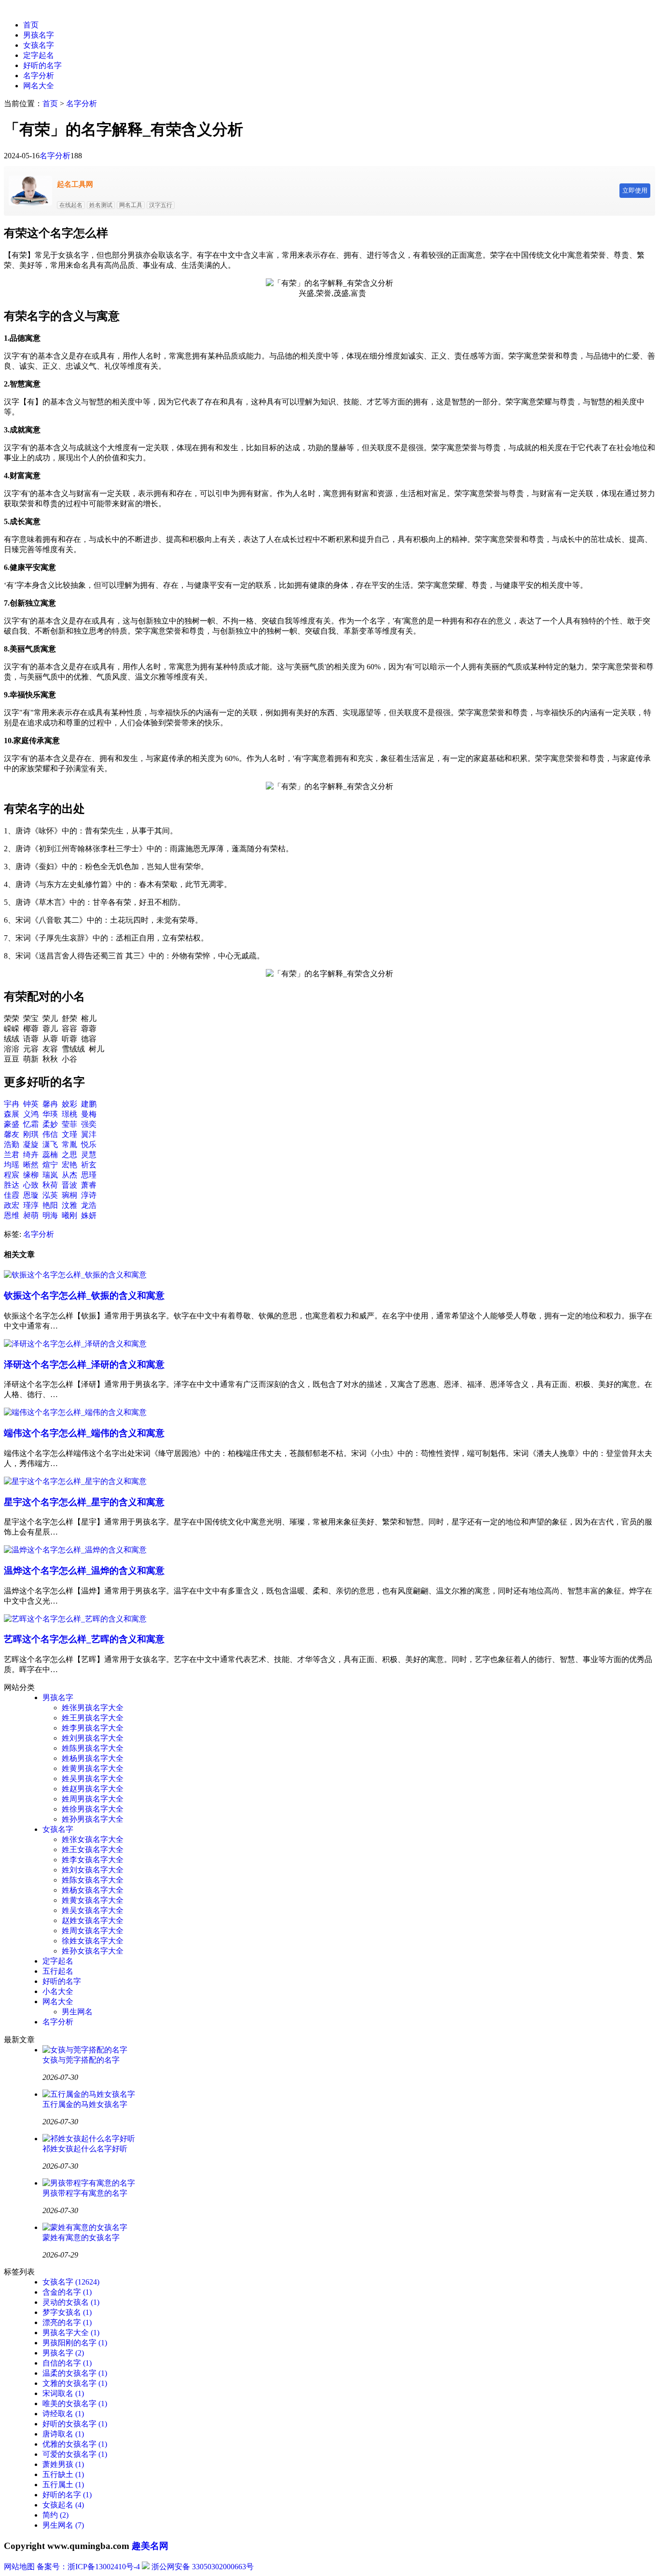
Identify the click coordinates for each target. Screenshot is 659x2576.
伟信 (50, 1134)
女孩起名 (63, 2505)
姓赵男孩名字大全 (93, 1789)
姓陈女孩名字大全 (93, 1880)
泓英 (50, 1195)
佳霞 (12, 1195)
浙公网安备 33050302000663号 (203, 2567)
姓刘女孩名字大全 (93, 1870)
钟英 (31, 1104)
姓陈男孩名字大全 (93, 1748)
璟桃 (69, 1114)
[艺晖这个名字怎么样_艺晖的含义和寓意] (75, 1619)
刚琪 (31, 1134)
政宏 (12, 1205)
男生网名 (77, 2012)
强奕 (89, 1124)
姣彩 (69, 1104)
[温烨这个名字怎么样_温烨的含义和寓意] (75, 1550)
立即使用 (635, 190)
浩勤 (12, 1144)
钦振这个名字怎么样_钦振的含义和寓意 (84, 1295)
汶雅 (69, 1205)
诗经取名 (63, 2414)
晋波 (69, 1185)
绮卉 (31, 1155)
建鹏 (89, 1104)
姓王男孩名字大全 (93, 1718)
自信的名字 (67, 2363)
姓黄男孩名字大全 (93, 1768)
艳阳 (50, 1205)
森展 (12, 1114)
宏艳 (69, 1165)
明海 (50, 1215)
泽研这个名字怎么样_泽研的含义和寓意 (84, 1364)
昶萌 (31, 1215)
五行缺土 (63, 2474)
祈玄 (89, 1165)
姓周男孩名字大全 (93, 1799)
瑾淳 (31, 1205)
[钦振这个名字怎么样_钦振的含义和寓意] (75, 1275)
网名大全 (39, 86)
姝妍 (89, 1215)
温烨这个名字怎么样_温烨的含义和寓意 (84, 1571)
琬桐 (69, 1195)
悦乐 (89, 1144)
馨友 (12, 1134)
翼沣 (89, 1134)
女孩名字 (39, 45)
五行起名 (58, 1971)
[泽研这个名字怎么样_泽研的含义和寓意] (75, 1344)
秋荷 (50, 1185)
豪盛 (12, 1124)
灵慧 (89, 1155)
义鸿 (31, 1114)
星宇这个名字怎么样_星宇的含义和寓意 (84, 1502)
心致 (31, 1185)
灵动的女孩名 (71, 2302)
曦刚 (69, 1215)
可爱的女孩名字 (75, 2454)
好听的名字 (42, 65)
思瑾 (89, 1175)
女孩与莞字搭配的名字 (81, 2060)
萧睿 (89, 1185)
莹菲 (69, 1124)
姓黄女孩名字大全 (93, 1900)
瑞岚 (50, 1175)
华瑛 (50, 1114)
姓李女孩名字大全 (93, 1860)
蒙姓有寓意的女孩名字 (81, 2237)
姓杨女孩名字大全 (93, 1890)
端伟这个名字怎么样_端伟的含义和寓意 (84, 1433)
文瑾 (69, 1134)
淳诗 (89, 1195)
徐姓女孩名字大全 (93, 1941)
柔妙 (50, 1124)
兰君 (12, 1155)
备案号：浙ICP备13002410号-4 (88, 2567)
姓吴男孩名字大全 (93, 1779)
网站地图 (19, 2567)
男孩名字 (39, 35)
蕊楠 (50, 1155)
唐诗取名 (63, 2434)
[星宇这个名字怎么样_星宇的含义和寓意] (75, 1481)
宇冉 (12, 1104)
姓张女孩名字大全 (93, 1839)
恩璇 (31, 1195)
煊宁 (50, 1165)
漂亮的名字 (67, 2322)
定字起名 (39, 55)
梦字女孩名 (67, 2312)
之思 (69, 1155)
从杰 (69, 1175)
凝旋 (31, 1144)
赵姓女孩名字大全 (93, 1920)
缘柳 (31, 1175)
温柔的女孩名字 (75, 2373)
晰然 (31, 1165)
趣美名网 (150, 2546)
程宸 (12, 1175)
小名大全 (58, 1991)
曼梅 (89, 1114)
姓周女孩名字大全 (93, 1931)
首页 (31, 25)
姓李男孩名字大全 (93, 1728)
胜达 (12, 1185)
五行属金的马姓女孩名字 (85, 2104)
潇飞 (50, 1144)
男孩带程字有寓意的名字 (85, 2193)
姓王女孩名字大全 (93, 1849)
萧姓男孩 (63, 2464)
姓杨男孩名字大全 (93, 1758)
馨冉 (50, 1104)
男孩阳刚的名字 (75, 2343)
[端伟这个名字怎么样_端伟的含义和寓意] (75, 1412)
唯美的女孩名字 (75, 2403)
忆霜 (31, 1124)
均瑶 (12, 1165)
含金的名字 (67, 2292)
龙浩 (89, 1205)
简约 (55, 2515)
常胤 (69, 1144)
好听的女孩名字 (75, 2424)
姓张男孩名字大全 (93, 1708)
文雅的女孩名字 (75, 2383)
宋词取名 (63, 2393)
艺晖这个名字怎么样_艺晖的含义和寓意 (84, 1639)
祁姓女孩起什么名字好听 (85, 2149)
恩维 (12, 1215)
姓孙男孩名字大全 (93, 1819)
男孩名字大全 (71, 2333)
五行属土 (63, 2485)
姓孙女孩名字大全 (93, 1951)
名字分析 (39, 76)
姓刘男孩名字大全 (93, 1738)
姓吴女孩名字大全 (93, 1910)
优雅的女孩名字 (75, 2444)
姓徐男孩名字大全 (93, 1809)
